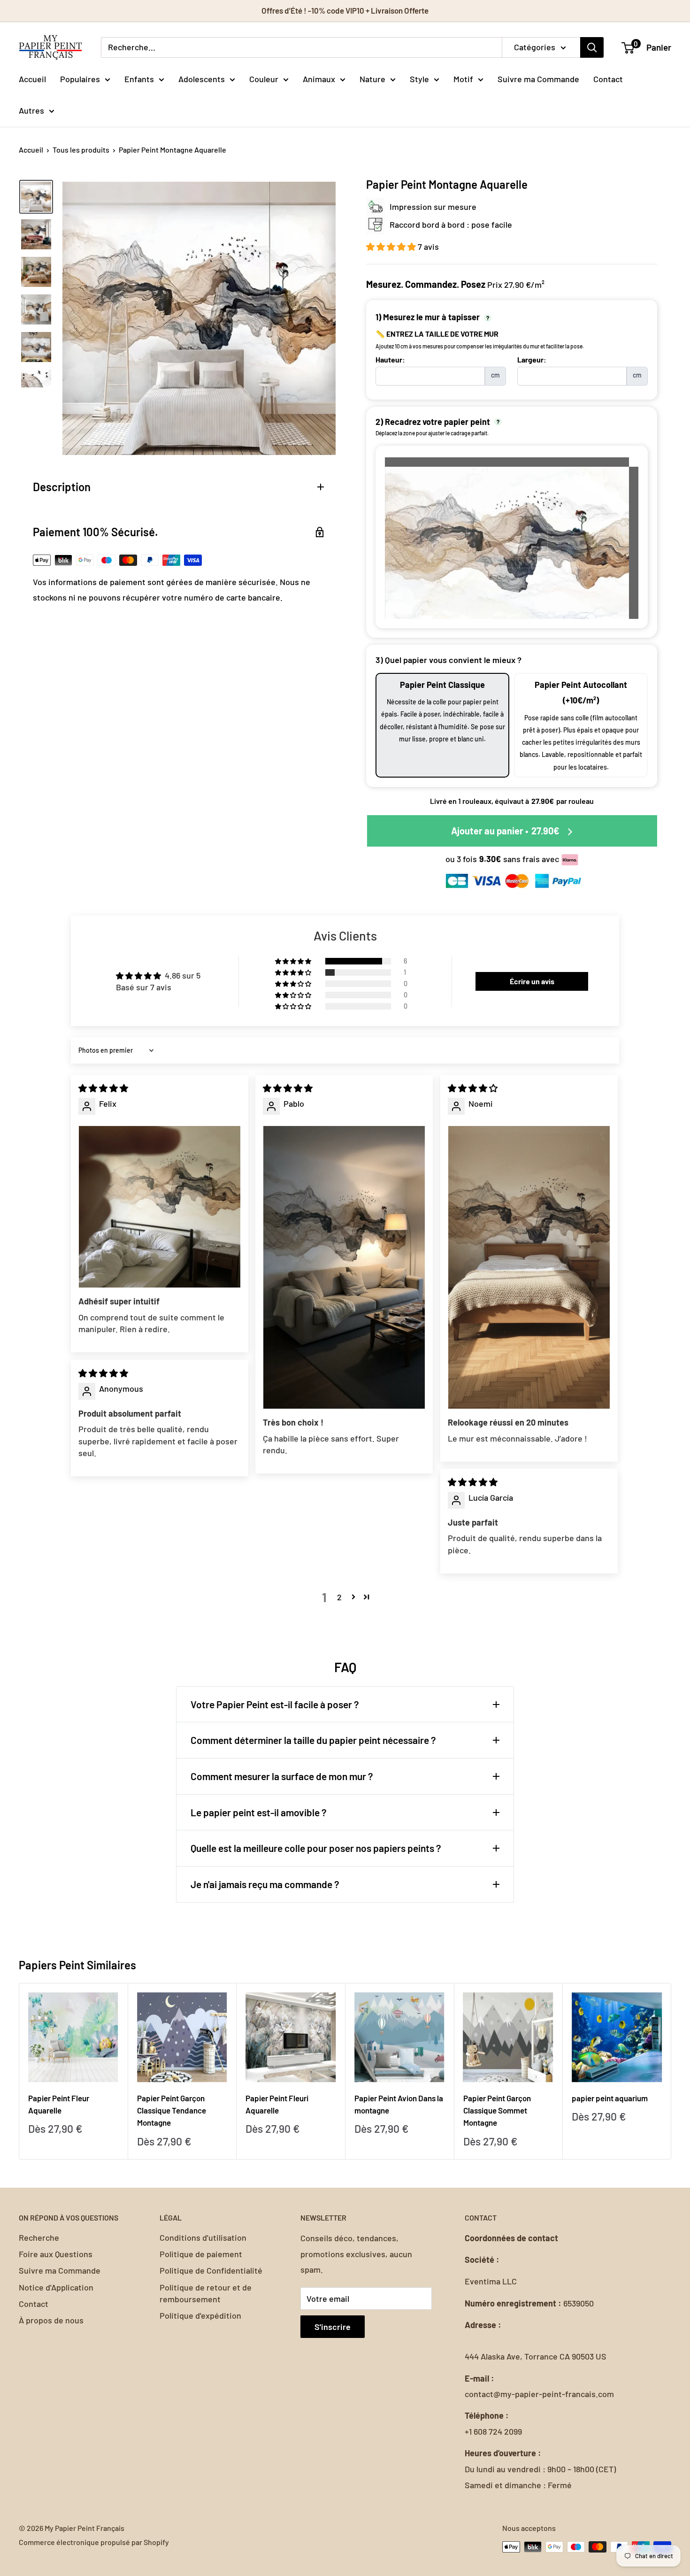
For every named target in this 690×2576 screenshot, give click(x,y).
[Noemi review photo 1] (529, 1267)
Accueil (32, 78)
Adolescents (202, 78)
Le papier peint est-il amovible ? (259, 1812)
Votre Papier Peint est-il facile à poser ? (275, 1704)
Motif (463, 78)
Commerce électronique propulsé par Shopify (94, 2542)
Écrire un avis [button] (532, 981)
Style (419, 78)
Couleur (264, 78)
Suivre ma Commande (538, 78)
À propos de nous (51, 2320)
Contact (608, 78)
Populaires (80, 78)
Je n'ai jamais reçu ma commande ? (265, 1884)
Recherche (39, 2237)
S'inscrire (333, 2327)
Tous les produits (81, 150)
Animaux (319, 78)
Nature (372, 78)
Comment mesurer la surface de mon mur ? (282, 1776)
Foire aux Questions (56, 2254)
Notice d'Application (56, 2287)
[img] (103, 1088)
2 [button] (339, 1597)
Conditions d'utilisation (203, 2237)
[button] (392, 247)
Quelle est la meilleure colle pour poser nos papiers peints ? (316, 1848)
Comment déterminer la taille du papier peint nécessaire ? (313, 1740)
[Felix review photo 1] (160, 1207)
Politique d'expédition (200, 2315)
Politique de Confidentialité (211, 2270)
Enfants (139, 78)
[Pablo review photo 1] (344, 1267)
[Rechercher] (592, 47)
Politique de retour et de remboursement (206, 2293)
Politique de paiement (201, 2254)
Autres (31, 110)
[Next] (671, 2071)
